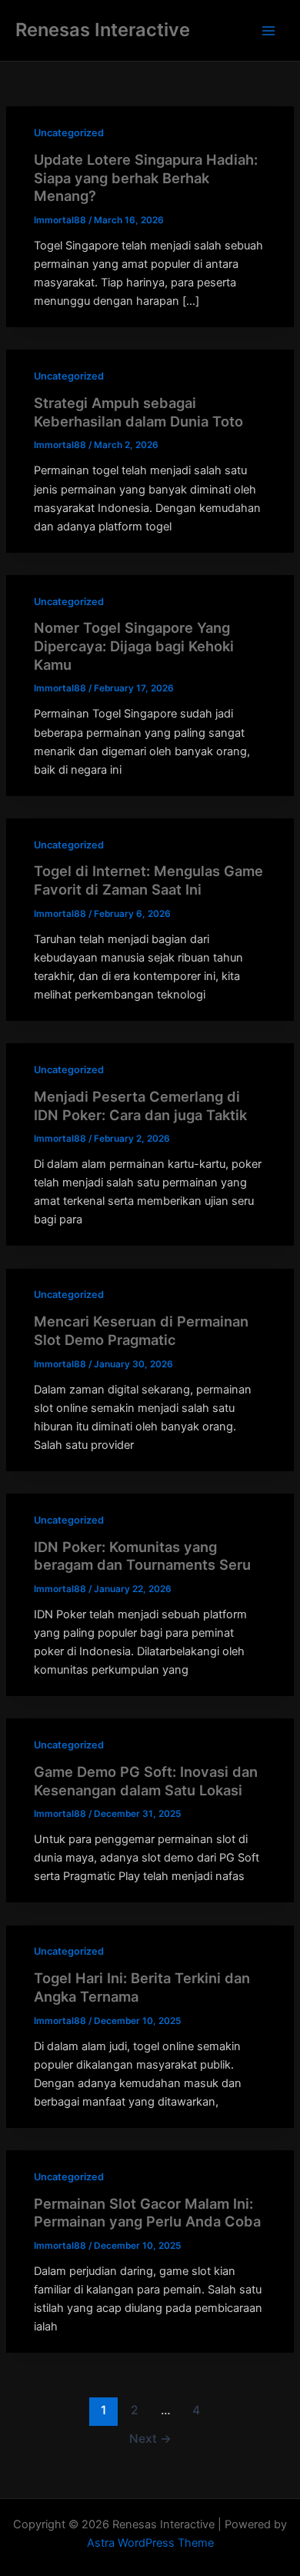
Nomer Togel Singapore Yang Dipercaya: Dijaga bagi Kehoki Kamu (134, 646)
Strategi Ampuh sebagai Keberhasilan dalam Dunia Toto (138, 412)
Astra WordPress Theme (150, 2543)
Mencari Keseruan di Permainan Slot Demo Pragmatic (141, 1330)
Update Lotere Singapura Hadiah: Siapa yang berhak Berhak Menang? (146, 177)
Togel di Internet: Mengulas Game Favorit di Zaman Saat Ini (148, 880)
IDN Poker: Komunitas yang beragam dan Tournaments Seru (142, 1556)
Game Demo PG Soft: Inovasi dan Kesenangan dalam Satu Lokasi (146, 1781)
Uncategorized (69, 133)
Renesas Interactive (103, 30)
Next (150, 2439)
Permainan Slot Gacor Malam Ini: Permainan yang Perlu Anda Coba (147, 2213)
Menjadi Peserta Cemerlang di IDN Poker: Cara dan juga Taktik (140, 1106)
